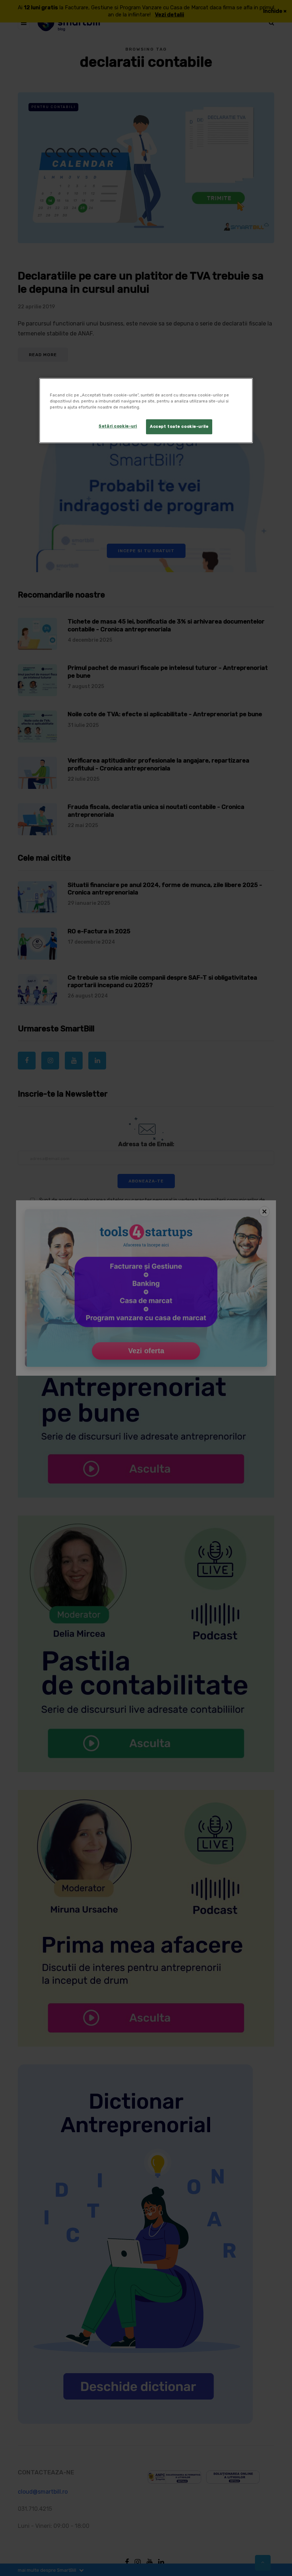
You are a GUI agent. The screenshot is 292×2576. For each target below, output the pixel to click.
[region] (146, 410)
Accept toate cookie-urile (179, 426)
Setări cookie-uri (118, 426)
